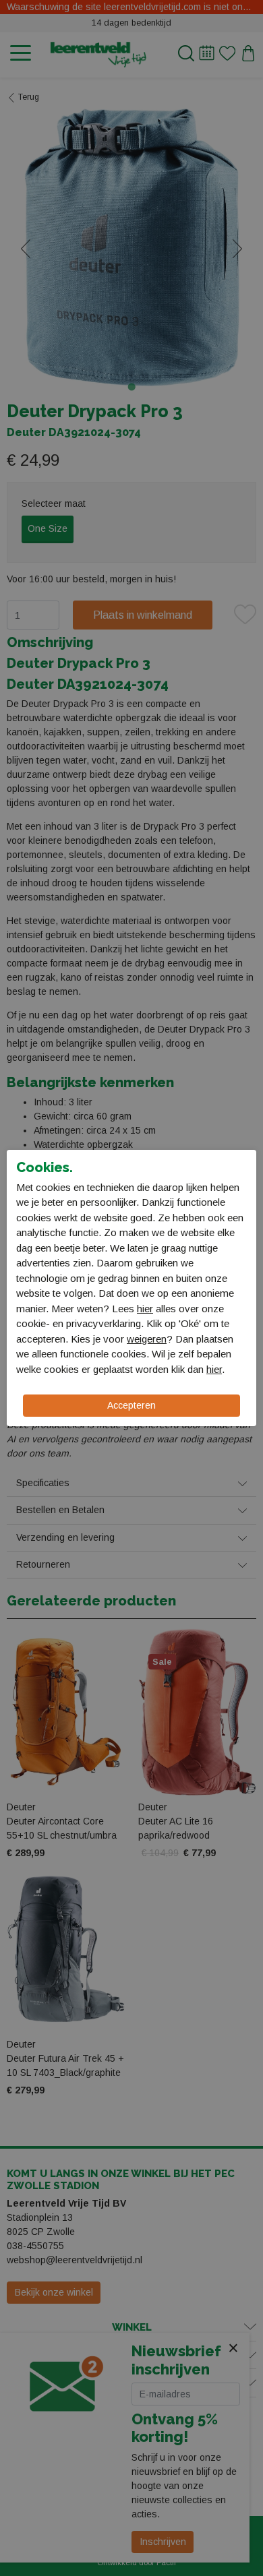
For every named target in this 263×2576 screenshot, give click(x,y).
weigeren (147, 1339)
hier (145, 1309)
